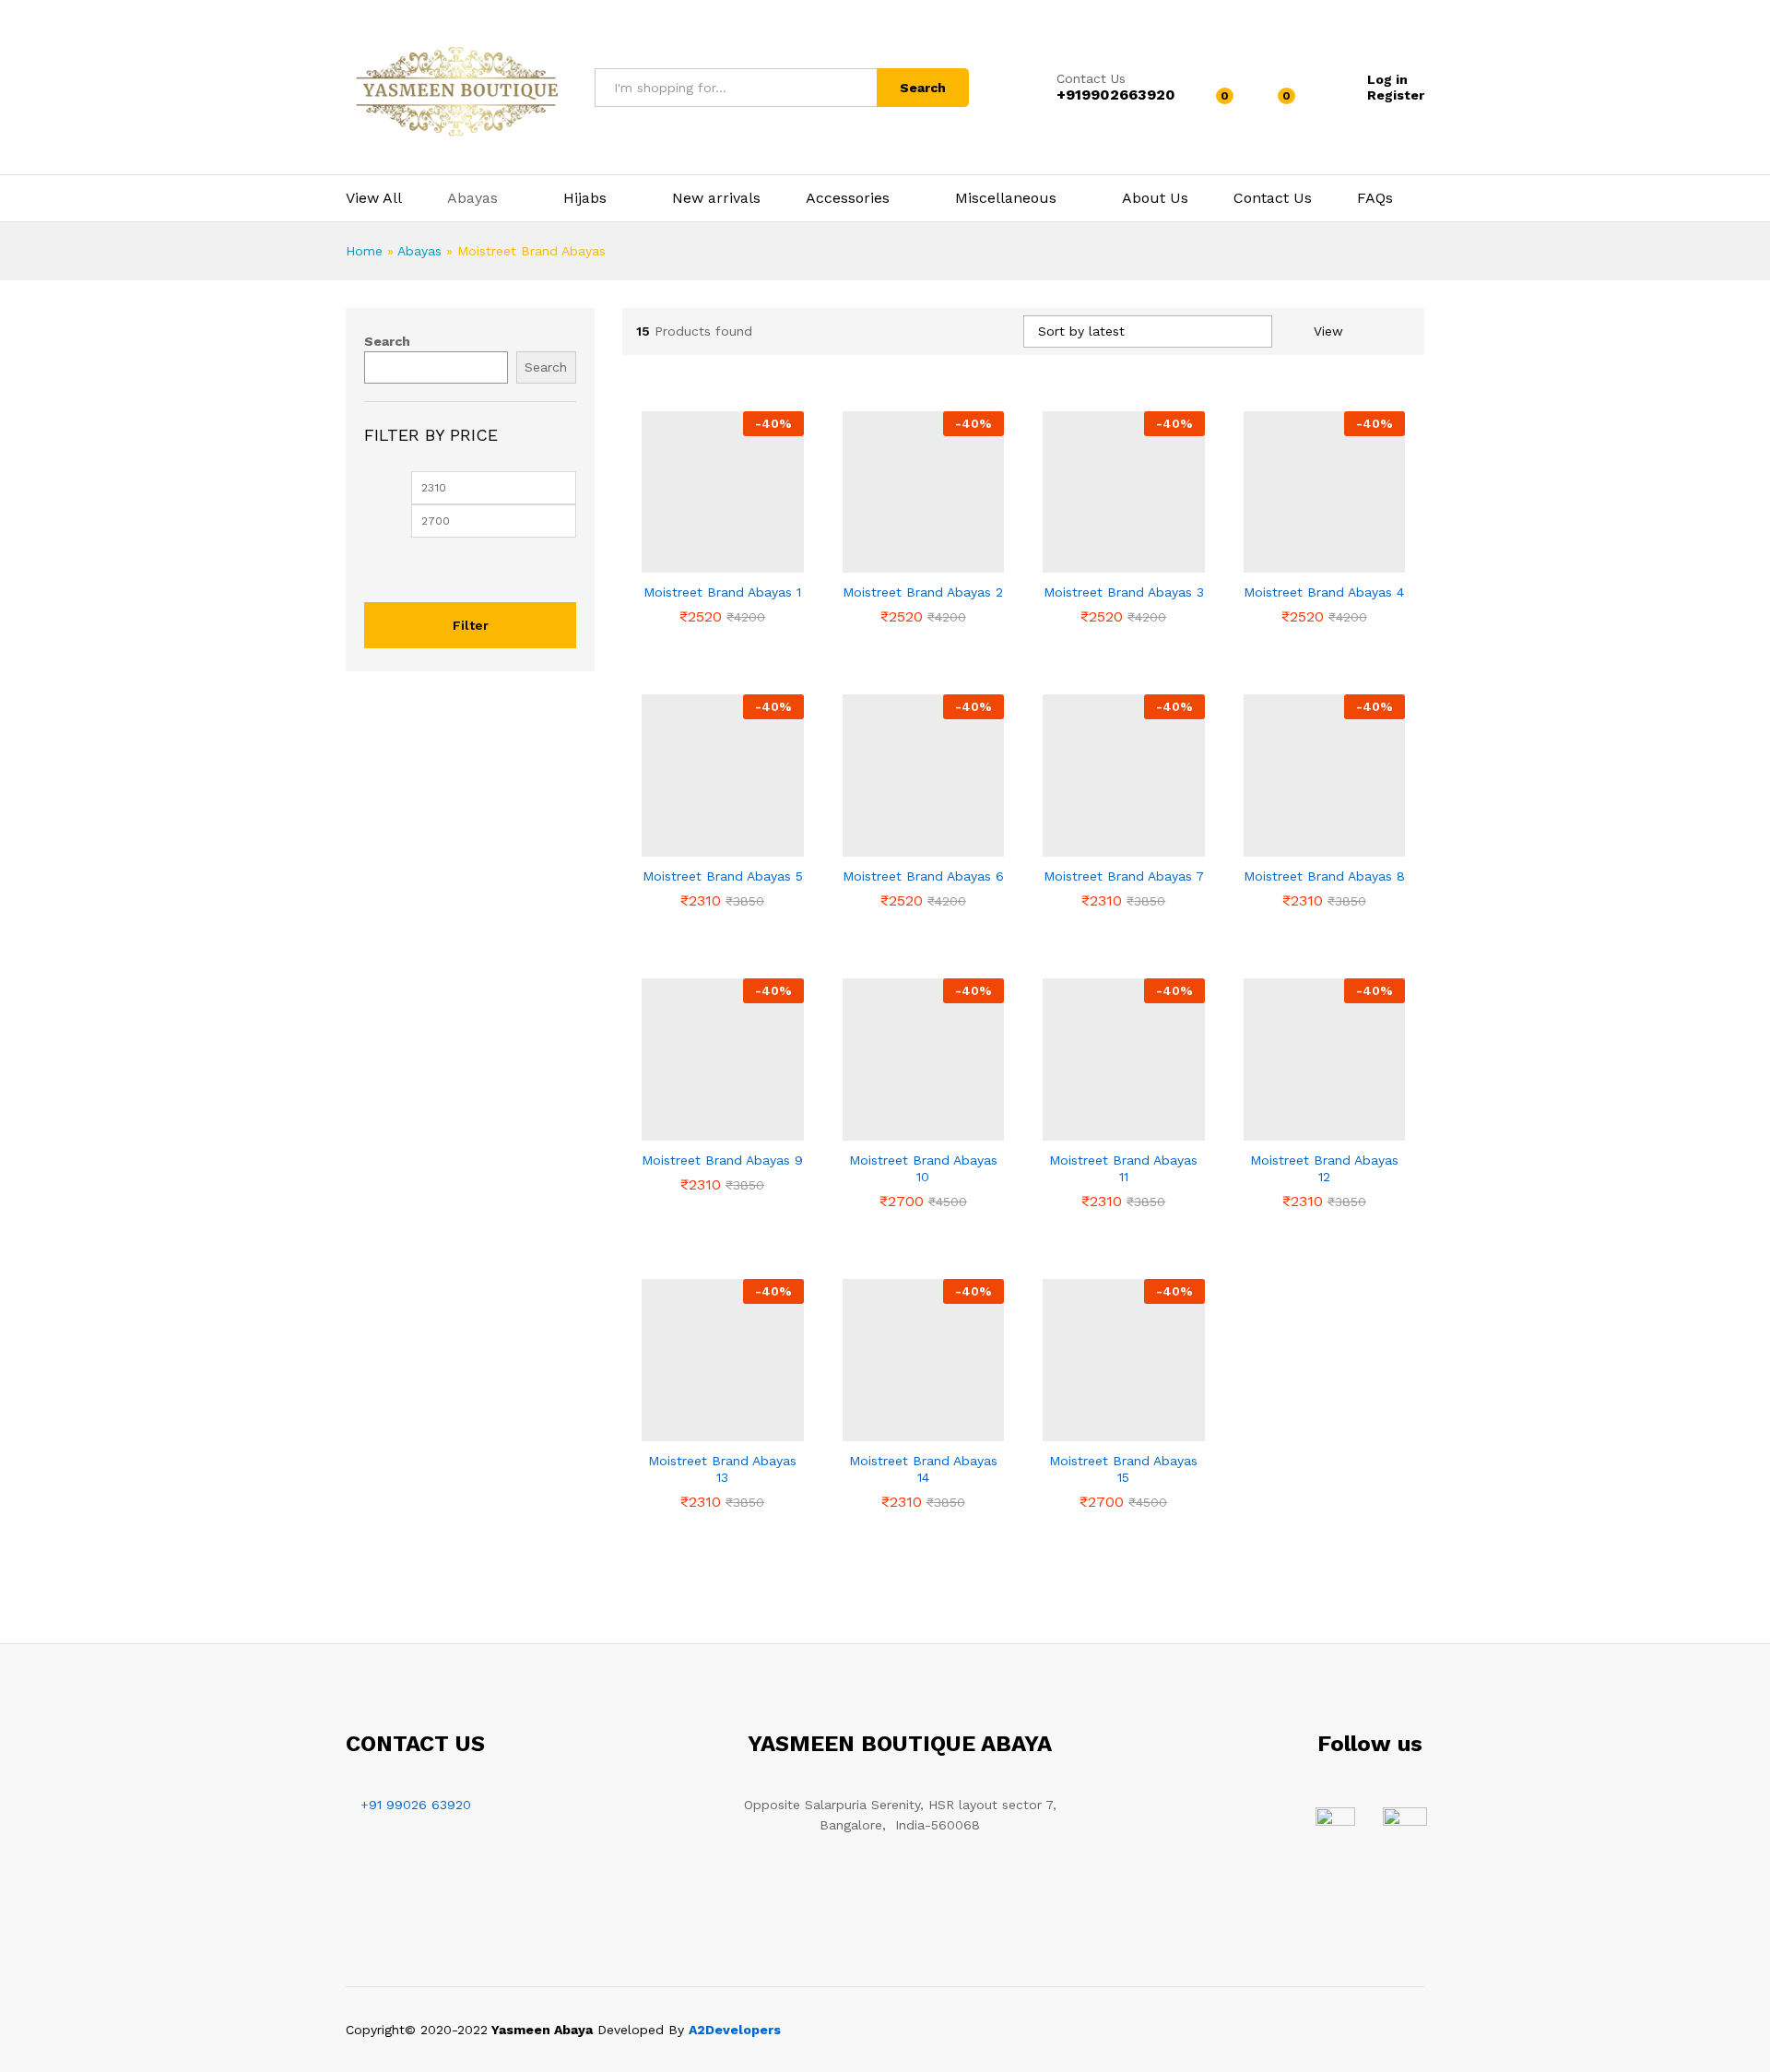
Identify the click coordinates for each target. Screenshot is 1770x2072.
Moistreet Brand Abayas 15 (1123, 1469)
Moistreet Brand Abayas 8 (1324, 876)
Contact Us (1091, 78)
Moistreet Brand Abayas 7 (1124, 876)
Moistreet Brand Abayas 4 (1324, 592)
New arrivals (716, 198)
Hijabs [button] (585, 198)
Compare (765, 562)
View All (374, 198)
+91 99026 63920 (416, 1805)
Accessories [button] (848, 198)
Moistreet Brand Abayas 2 (923, 592)
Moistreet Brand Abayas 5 (723, 876)
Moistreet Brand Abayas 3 (1124, 592)
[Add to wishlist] (723, 562)
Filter (471, 625)
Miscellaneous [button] (1006, 198)
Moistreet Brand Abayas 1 (722, 592)
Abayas (419, 251)
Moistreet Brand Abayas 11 (1123, 1168)
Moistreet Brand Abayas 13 (722, 1469)
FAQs (1375, 198)
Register (1396, 95)
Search (923, 88)
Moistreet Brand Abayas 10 (923, 1168)
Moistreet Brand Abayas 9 (722, 1160)
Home (364, 251)
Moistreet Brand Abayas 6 (923, 876)
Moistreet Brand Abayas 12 (1324, 1168)
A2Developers (735, 2030)
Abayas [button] (472, 198)
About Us (1155, 198)
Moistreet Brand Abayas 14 (923, 1469)
